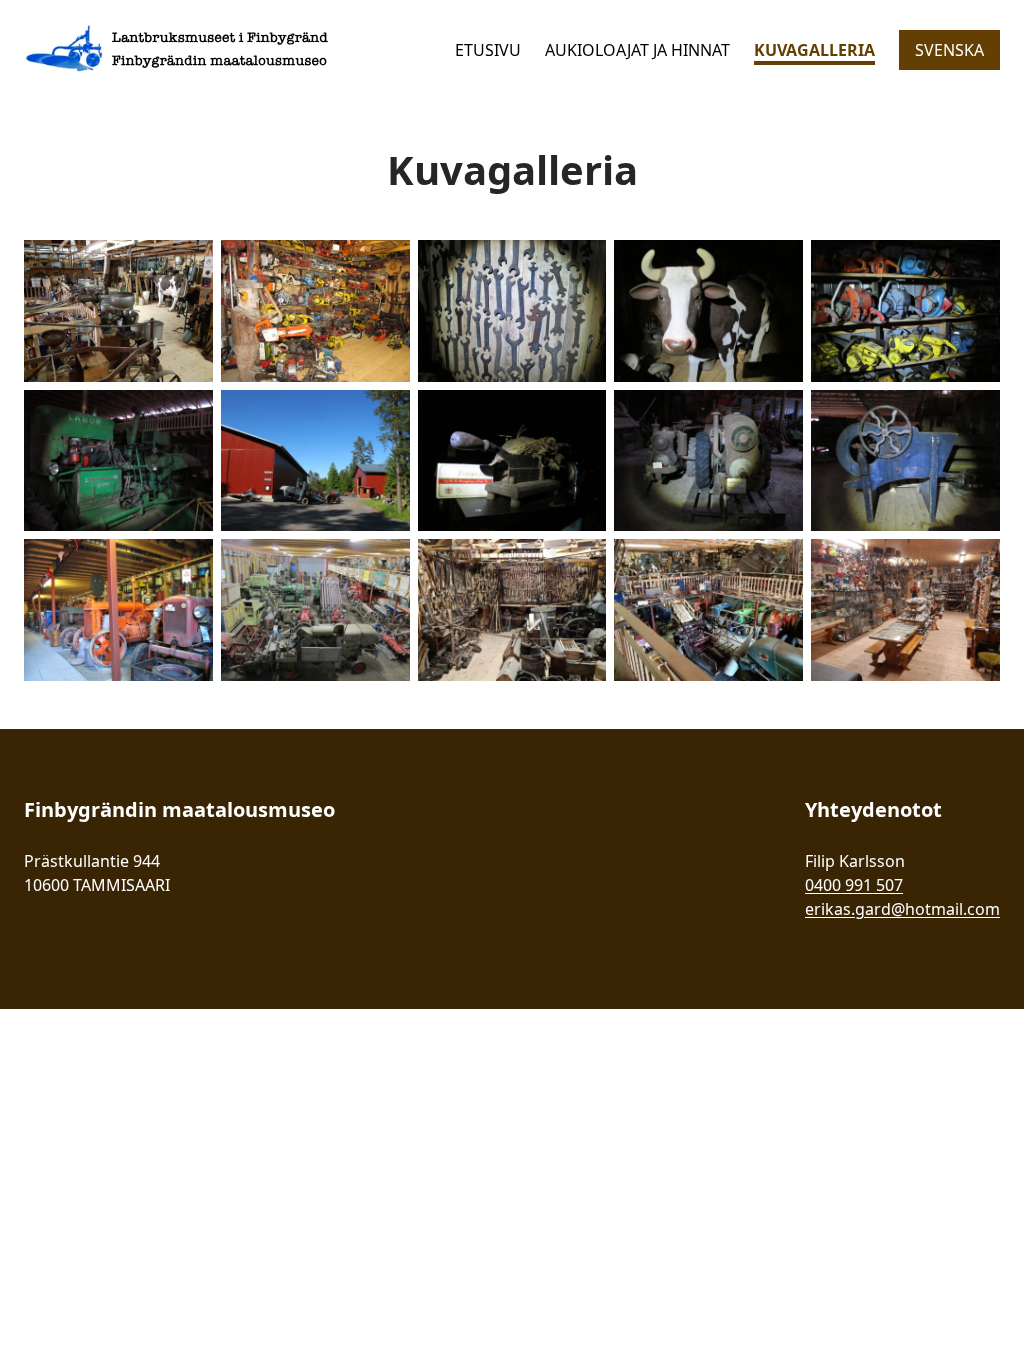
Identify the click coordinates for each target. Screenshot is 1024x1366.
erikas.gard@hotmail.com (902, 909)
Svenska (949, 50)
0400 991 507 (854, 885)
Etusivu (488, 50)
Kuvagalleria (814, 50)
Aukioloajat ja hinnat (637, 50)
